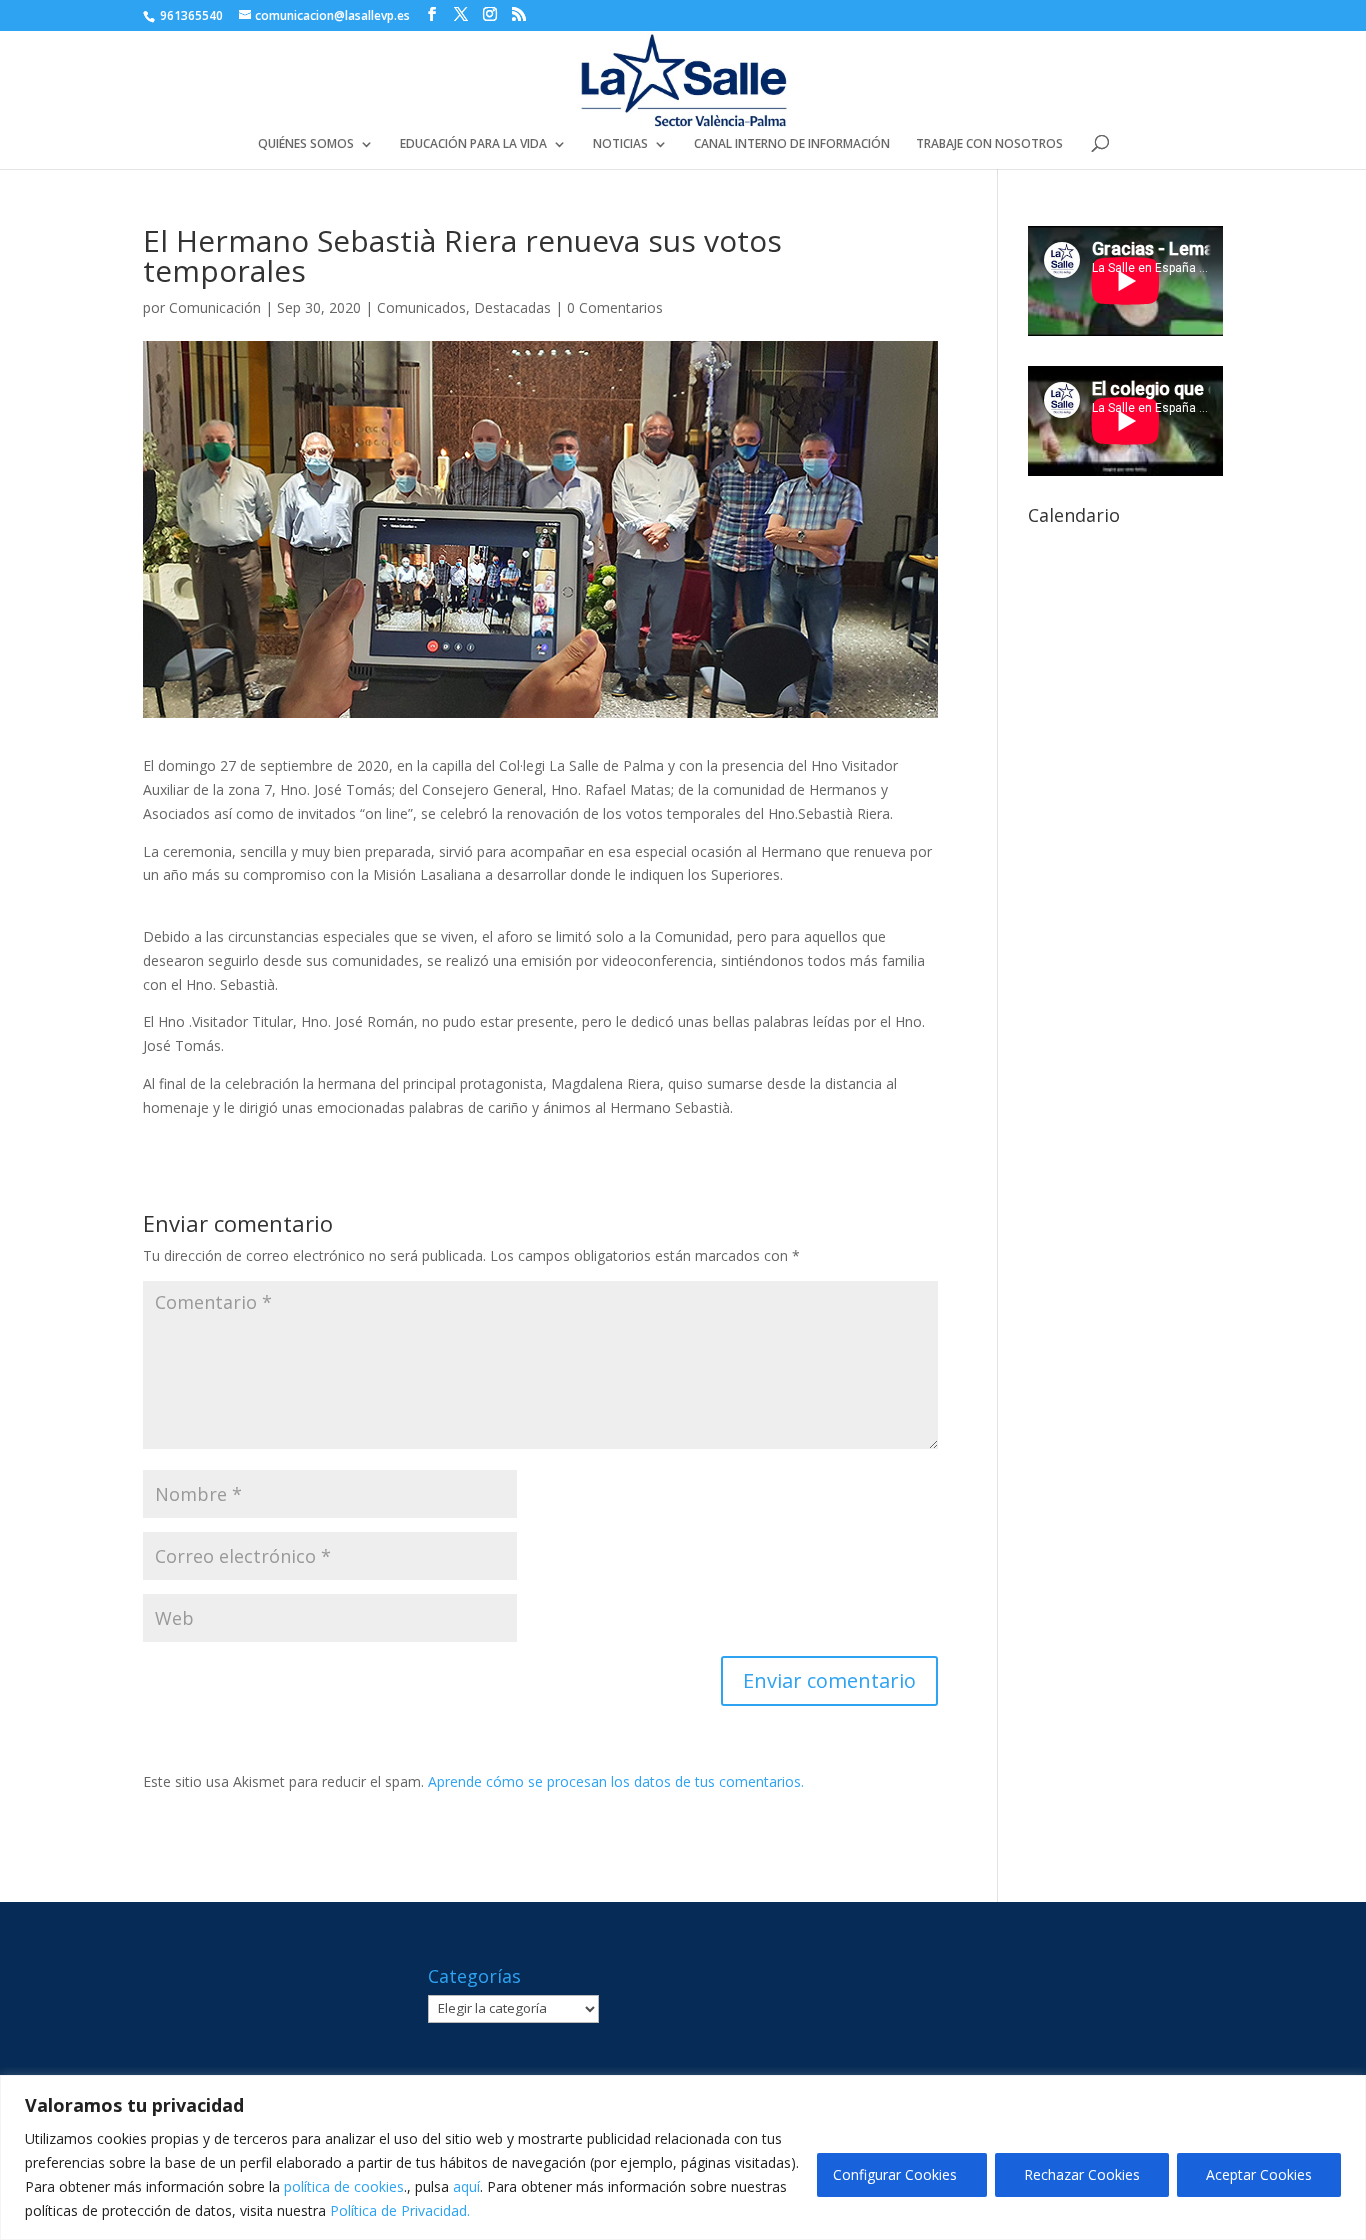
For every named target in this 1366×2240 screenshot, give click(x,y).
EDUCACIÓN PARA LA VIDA (473, 144)
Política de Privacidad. (400, 2210)
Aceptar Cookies (1259, 2174)
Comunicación (215, 307)
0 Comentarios (615, 307)
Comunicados (421, 307)
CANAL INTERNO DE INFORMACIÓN (792, 144)
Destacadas (512, 307)
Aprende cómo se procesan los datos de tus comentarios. (616, 1781)
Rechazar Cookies (1082, 2174)
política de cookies (344, 2186)
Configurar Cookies (895, 2174)
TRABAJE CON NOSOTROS (989, 144)
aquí (466, 2186)
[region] (683, 2157)
